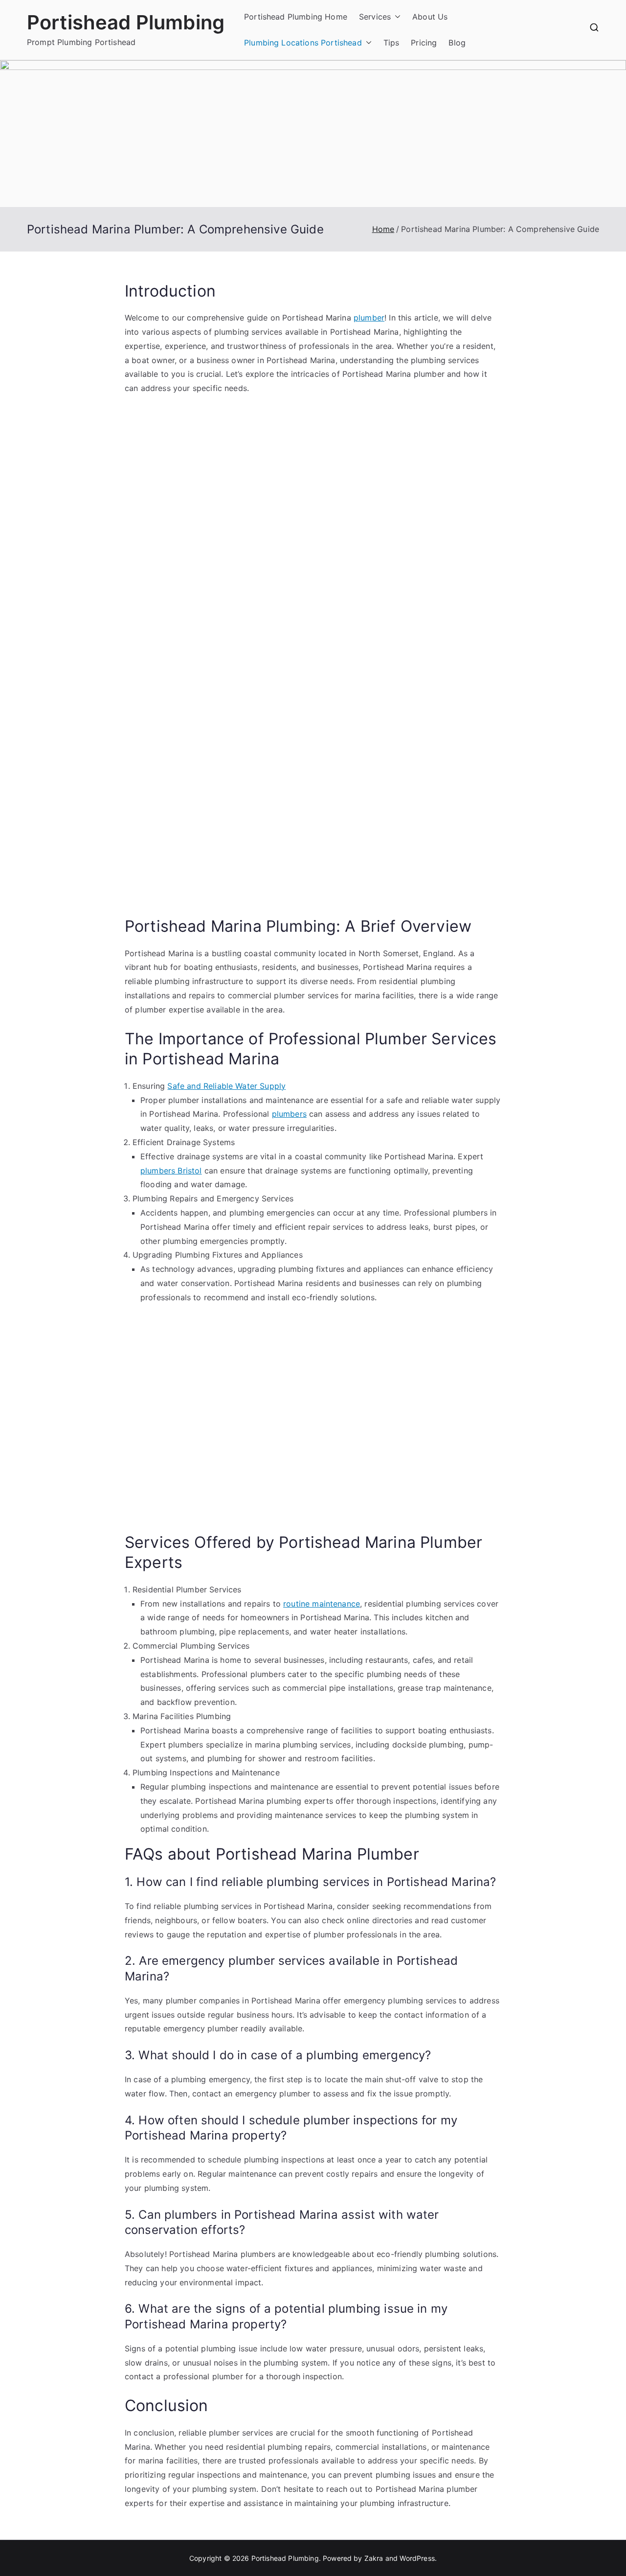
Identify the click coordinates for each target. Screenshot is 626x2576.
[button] (396, 17)
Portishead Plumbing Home (296, 17)
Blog (457, 43)
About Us (430, 17)
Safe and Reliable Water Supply (226, 1086)
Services (375, 17)
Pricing (424, 43)
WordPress (417, 2558)
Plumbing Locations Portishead (303, 43)
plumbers (289, 1114)
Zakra (374, 2558)
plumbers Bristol (171, 1171)
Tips (391, 43)
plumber (369, 318)
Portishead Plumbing (126, 22)
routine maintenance (322, 1604)
